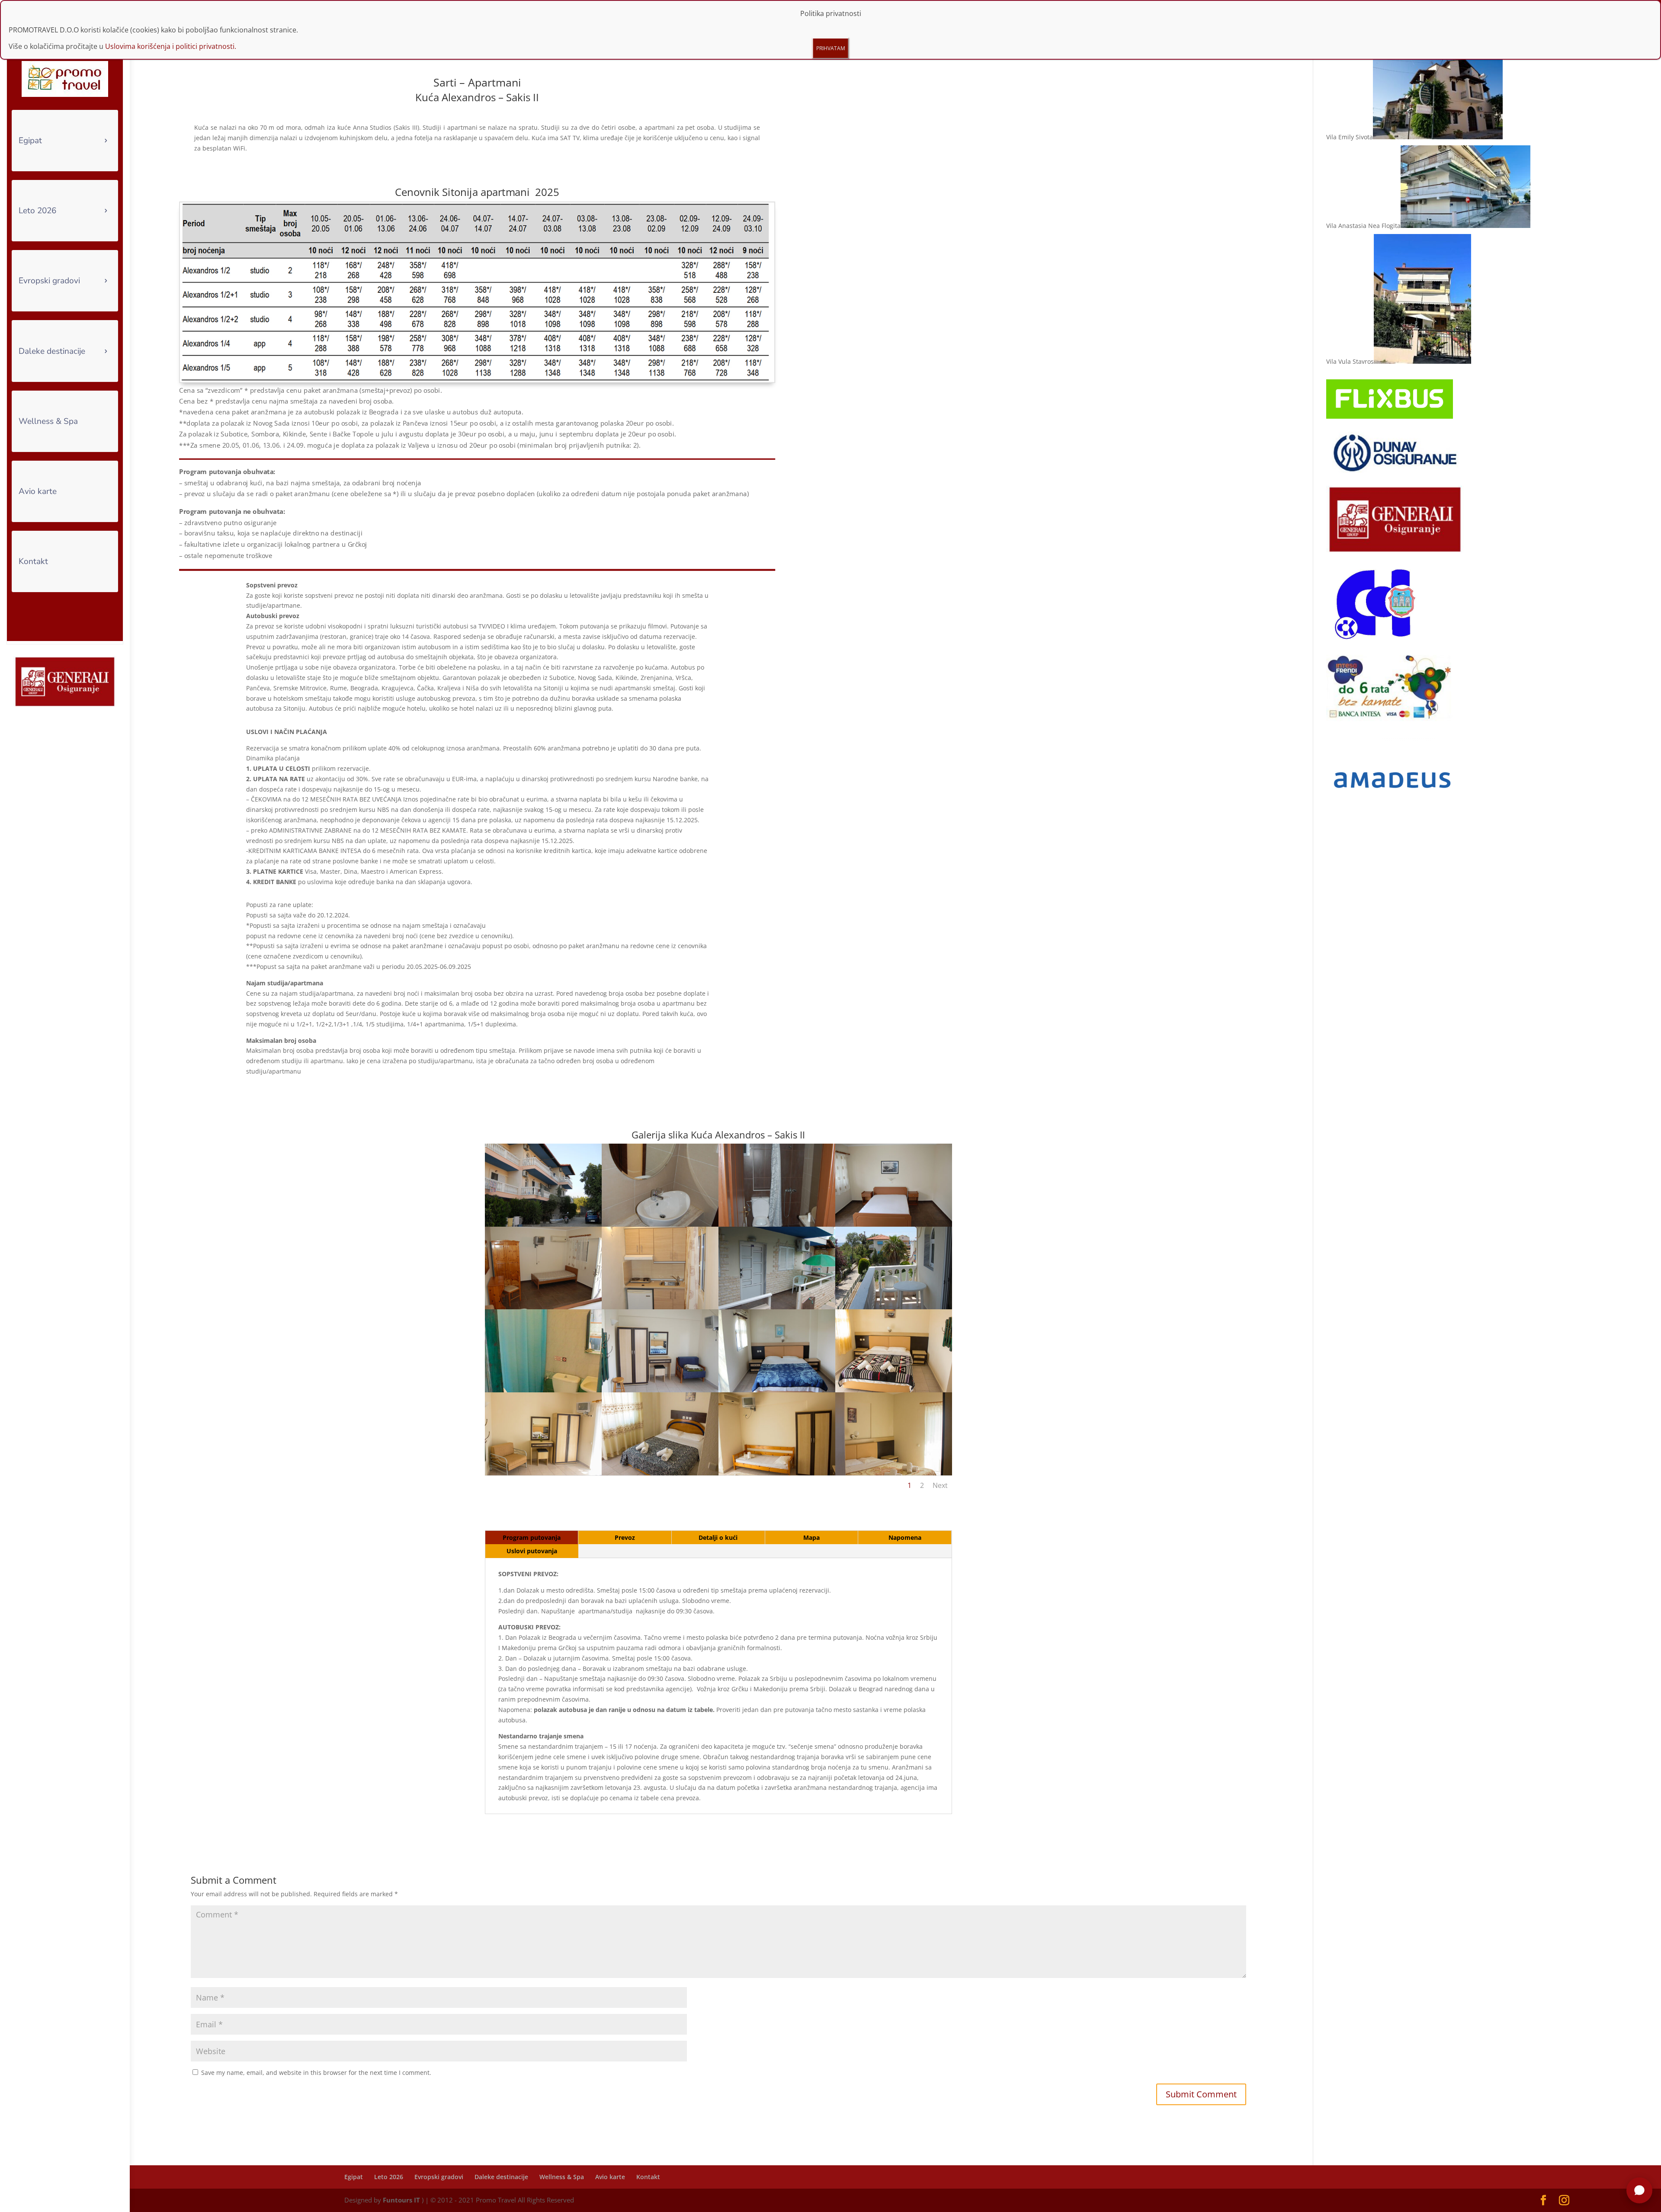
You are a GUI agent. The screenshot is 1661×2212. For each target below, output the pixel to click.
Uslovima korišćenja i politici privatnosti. (171, 46)
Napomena (905, 1537)
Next (940, 1485)
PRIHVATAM (831, 48)
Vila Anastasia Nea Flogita (1363, 226)
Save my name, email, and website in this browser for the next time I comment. (316, 2073)
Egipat (30, 141)
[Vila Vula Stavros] (1422, 361)
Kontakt (33, 561)
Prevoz (625, 1537)
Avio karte (38, 491)
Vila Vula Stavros (1350, 361)
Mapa (811, 1537)
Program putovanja (532, 1537)
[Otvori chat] (1639, 2190)
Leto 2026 (37, 211)
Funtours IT (401, 2200)
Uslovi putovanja (532, 1551)
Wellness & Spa (48, 421)
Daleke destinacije (52, 351)
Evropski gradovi (49, 281)
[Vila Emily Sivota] (1438, 137)
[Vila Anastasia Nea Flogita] (1465, 226)
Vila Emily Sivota (1350, 137)
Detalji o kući (718, 1537)
